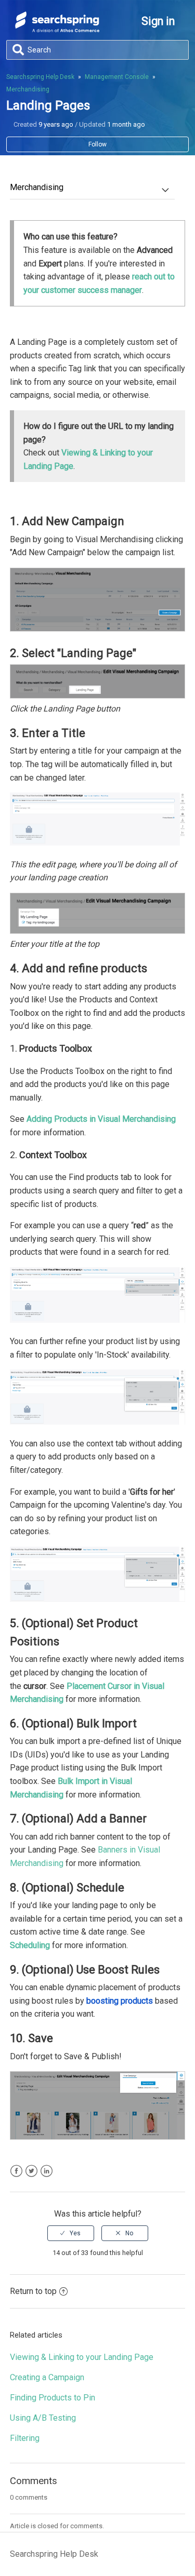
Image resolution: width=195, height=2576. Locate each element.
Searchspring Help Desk (40, 77)
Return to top (33, 2291)
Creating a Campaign (47, 2377)
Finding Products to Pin (53, 2398)
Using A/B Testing (43, 2418)
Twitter (31, 2171)
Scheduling (30, 1945)
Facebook (16, 2171)
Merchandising (28, 89)
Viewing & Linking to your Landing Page (82, 2357)
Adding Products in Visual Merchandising (101, 1119)
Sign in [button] (158, 21)
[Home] (57, 29)
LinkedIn (47, 2171)
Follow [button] (97, 144)
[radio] (71, 2233)
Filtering (25, 2438)
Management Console (117, 77)
